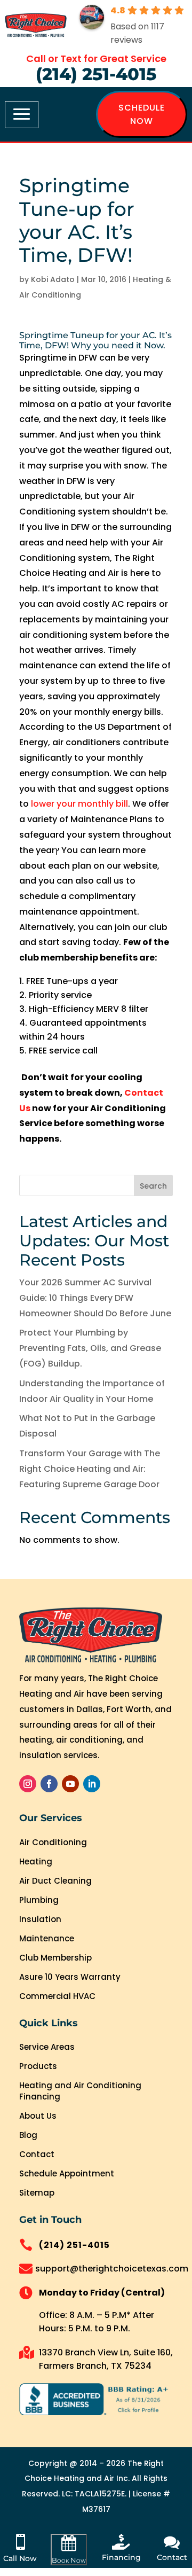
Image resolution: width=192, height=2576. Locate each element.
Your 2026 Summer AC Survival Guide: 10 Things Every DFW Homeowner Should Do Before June (95, 1298)
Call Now (20, 2558)
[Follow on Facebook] (49, 1784)
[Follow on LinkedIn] (92, 1784)
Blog (28, 2135)
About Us (38, 2116)
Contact (37, 2154)
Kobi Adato (53, 279)
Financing (121, 2557)
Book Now (69, 2560)
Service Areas (47, 2047)
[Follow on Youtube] (70, 1784)
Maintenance (47, 1938)
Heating (36, 1861)
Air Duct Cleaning (55, 1881)
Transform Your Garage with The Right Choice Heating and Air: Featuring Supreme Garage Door (90, 1469)
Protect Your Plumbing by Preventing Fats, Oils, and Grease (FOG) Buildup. (90, 1348)
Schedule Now (142, 114)
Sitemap (37, 2193)
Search (153, 1186)
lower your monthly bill (79, 804)
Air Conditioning (53, 1842)
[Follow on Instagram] (28, 1784)
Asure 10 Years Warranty (70, 1977)
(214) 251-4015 (96, 74)
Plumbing (39, 1900)
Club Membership (55, 1958)
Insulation (40, 1919)
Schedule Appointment (67, 2173)
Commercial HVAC (57, 1996)
